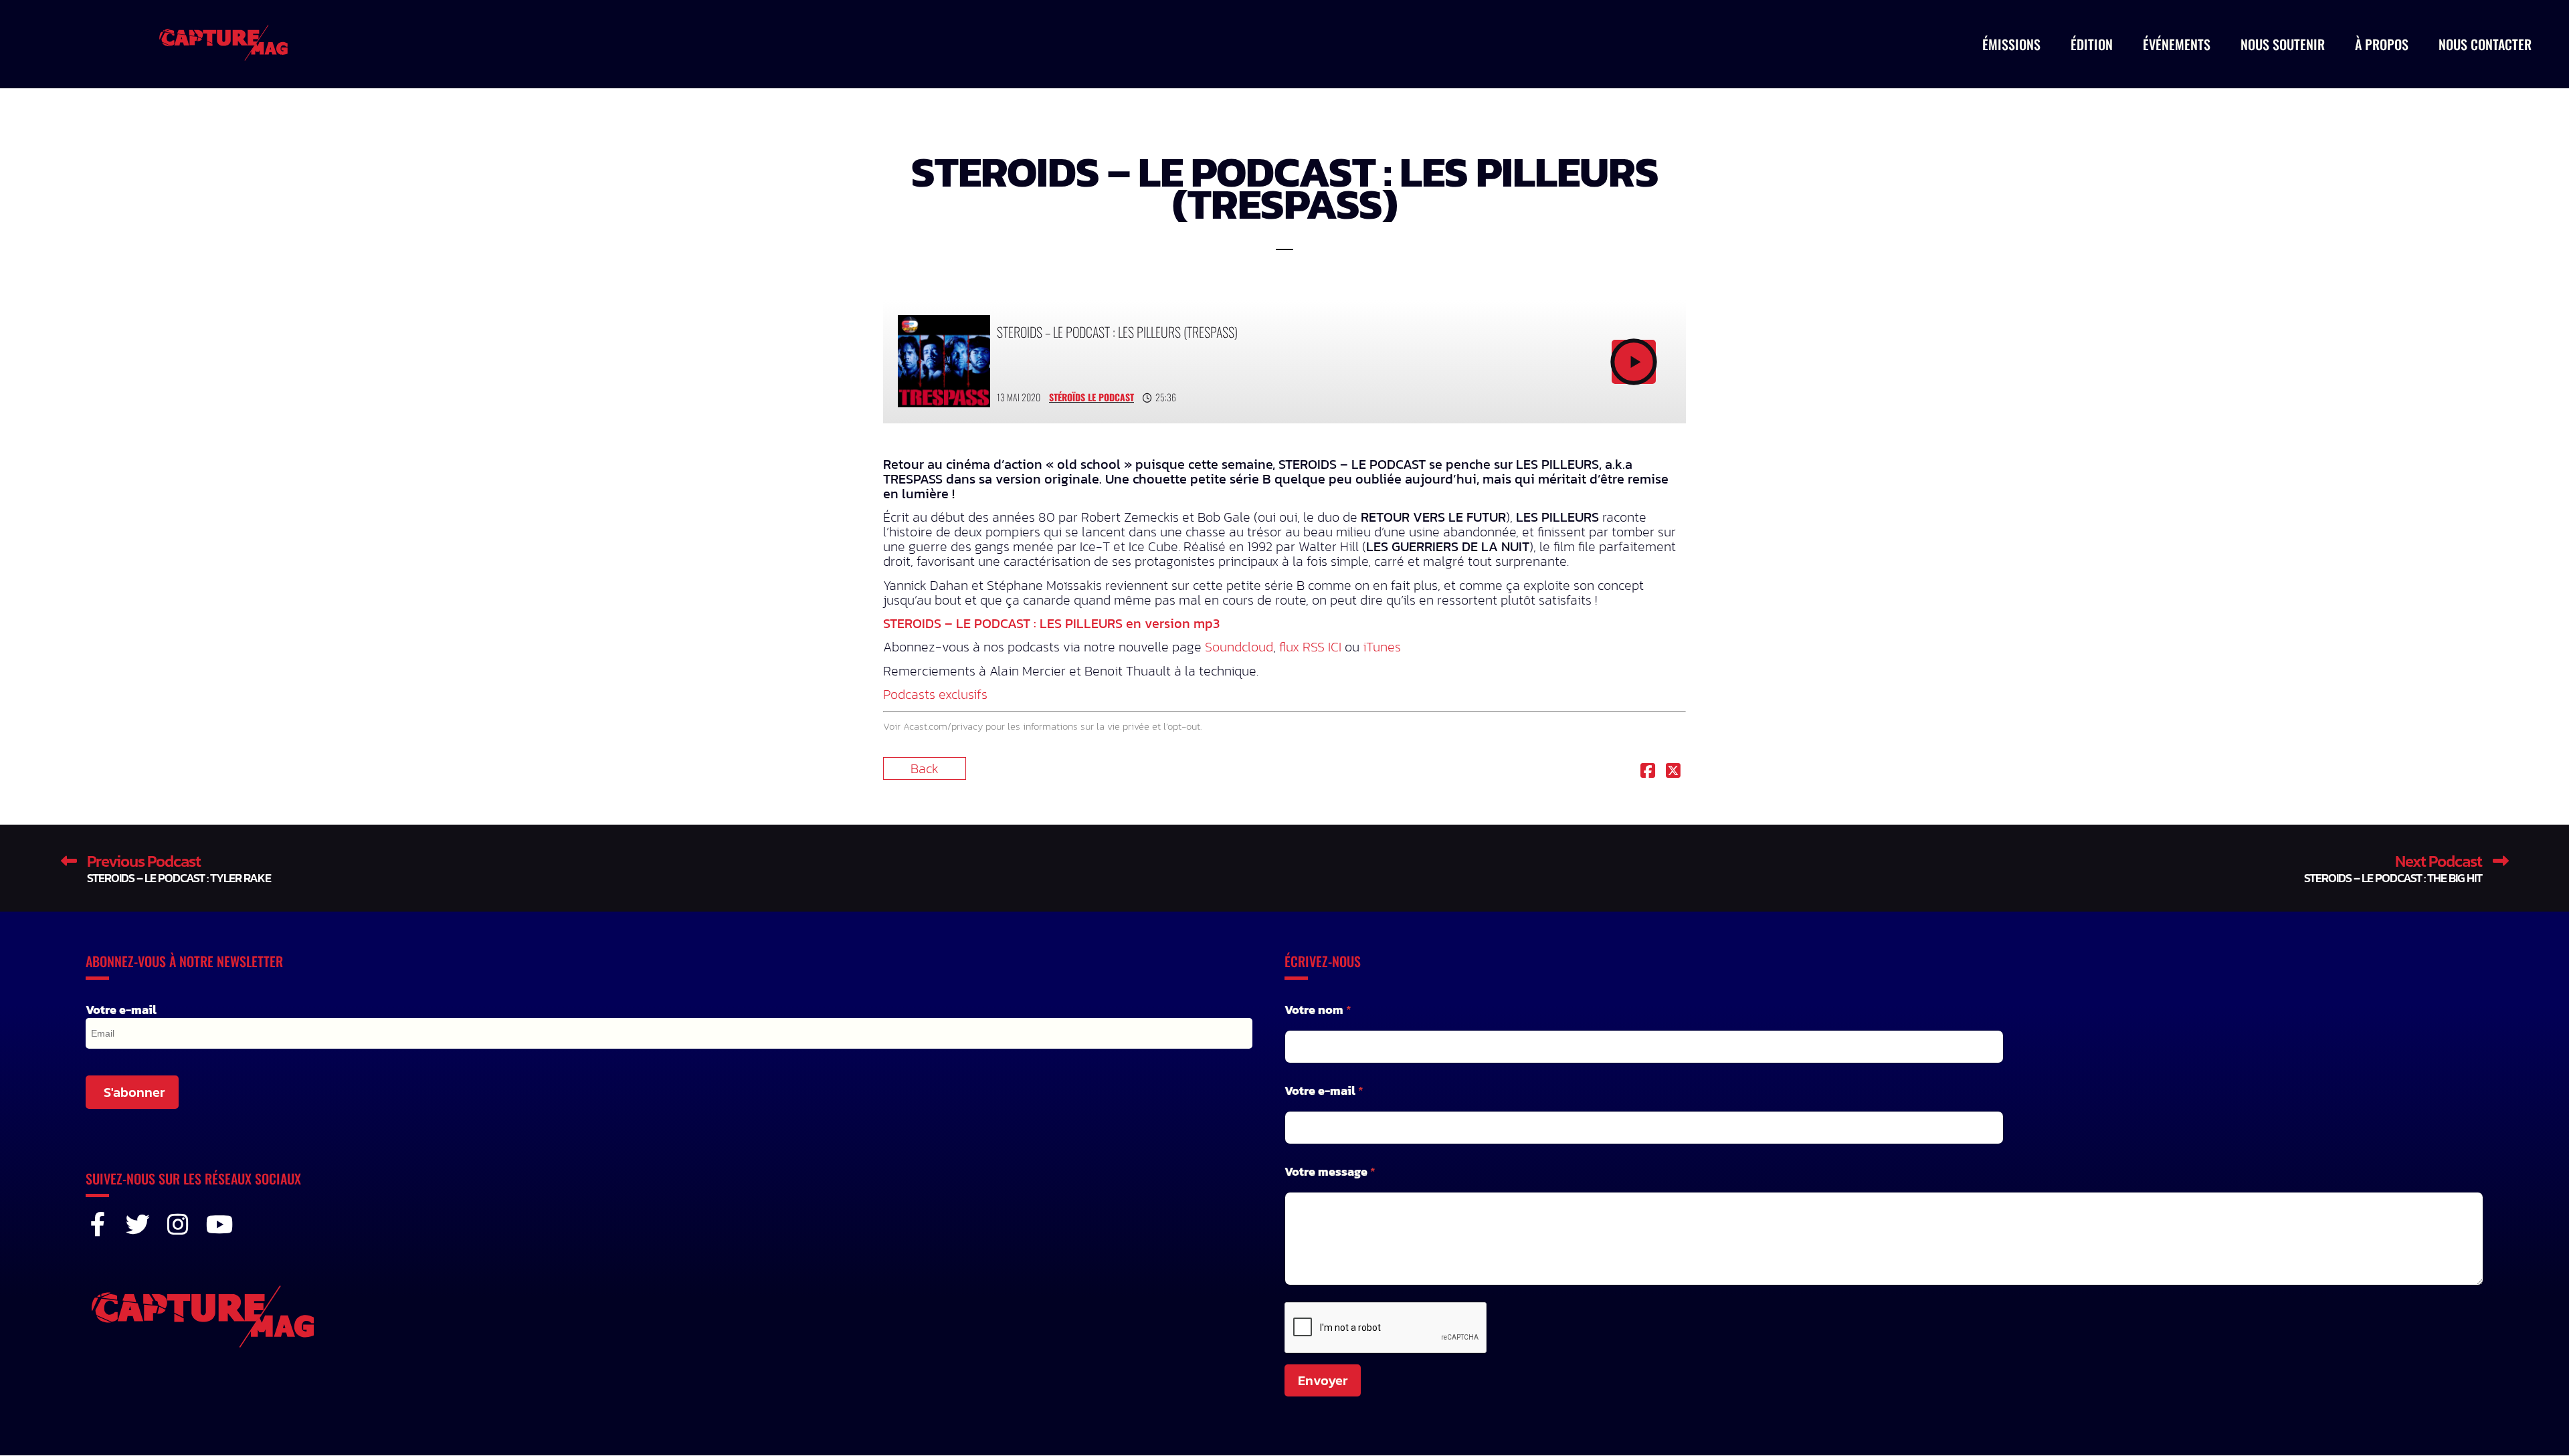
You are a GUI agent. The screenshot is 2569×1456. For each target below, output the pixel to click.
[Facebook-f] (98, 1225)
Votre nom (1318, 1010)
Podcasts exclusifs (935, 694)
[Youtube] (218, 1225)
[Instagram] (178, 1225)
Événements (2177, 44)
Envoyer (1323, 1380)
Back (925, 768)
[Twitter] (138, 1225)
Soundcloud (1239, 647)
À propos (2382, 44)
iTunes (1382, 647)
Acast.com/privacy (943, 726)
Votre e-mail (121, 1010)
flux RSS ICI (1310, 647)
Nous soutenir (2283, 44)
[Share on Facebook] (1648, 772)
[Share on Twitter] (1673, 772)
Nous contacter (2485, 44)
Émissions (2011, 44)
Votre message (1330, 1171)
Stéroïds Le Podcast (1091, 397)
